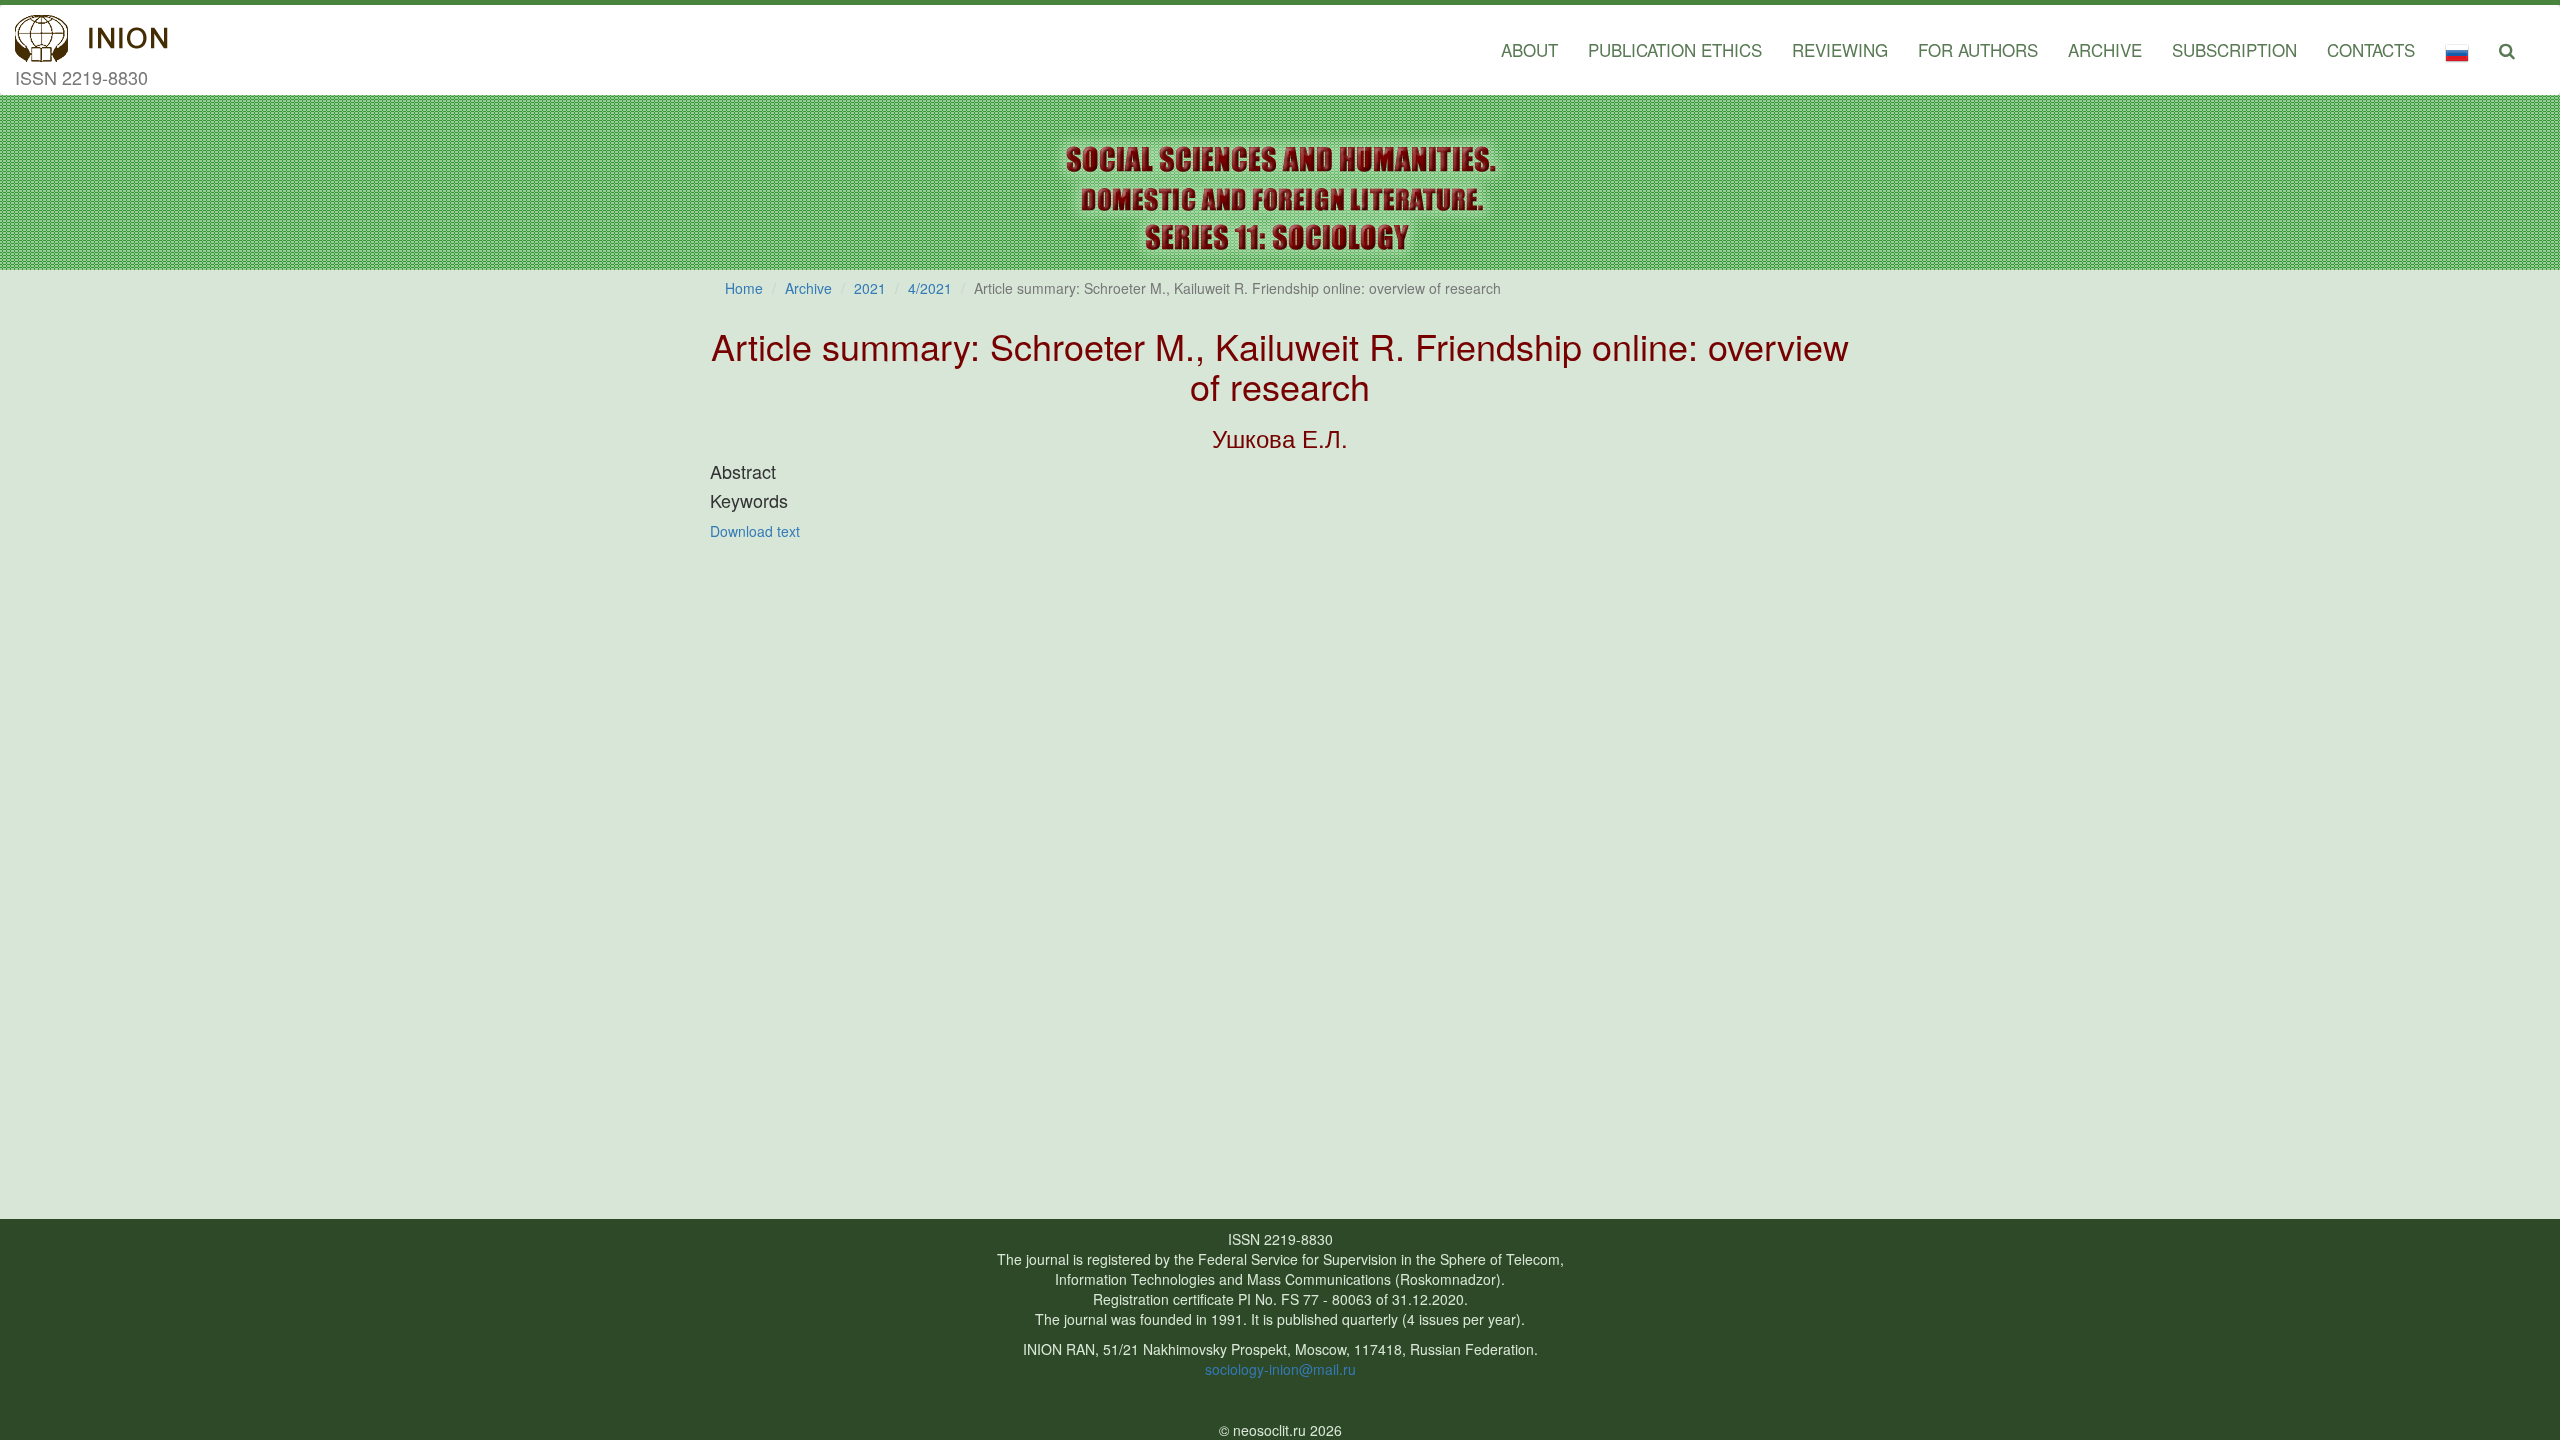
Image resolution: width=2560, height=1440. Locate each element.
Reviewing (1840, 49)
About (1529, 49)
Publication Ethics (1675, 49)
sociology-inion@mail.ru (1280, 1369)
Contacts (2371, 49)
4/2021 (930, 288)
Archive (2105, 49)
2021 (870, 288)
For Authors (1978, 49)
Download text (755, 531)
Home (744, 288)
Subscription (2234, 49)
